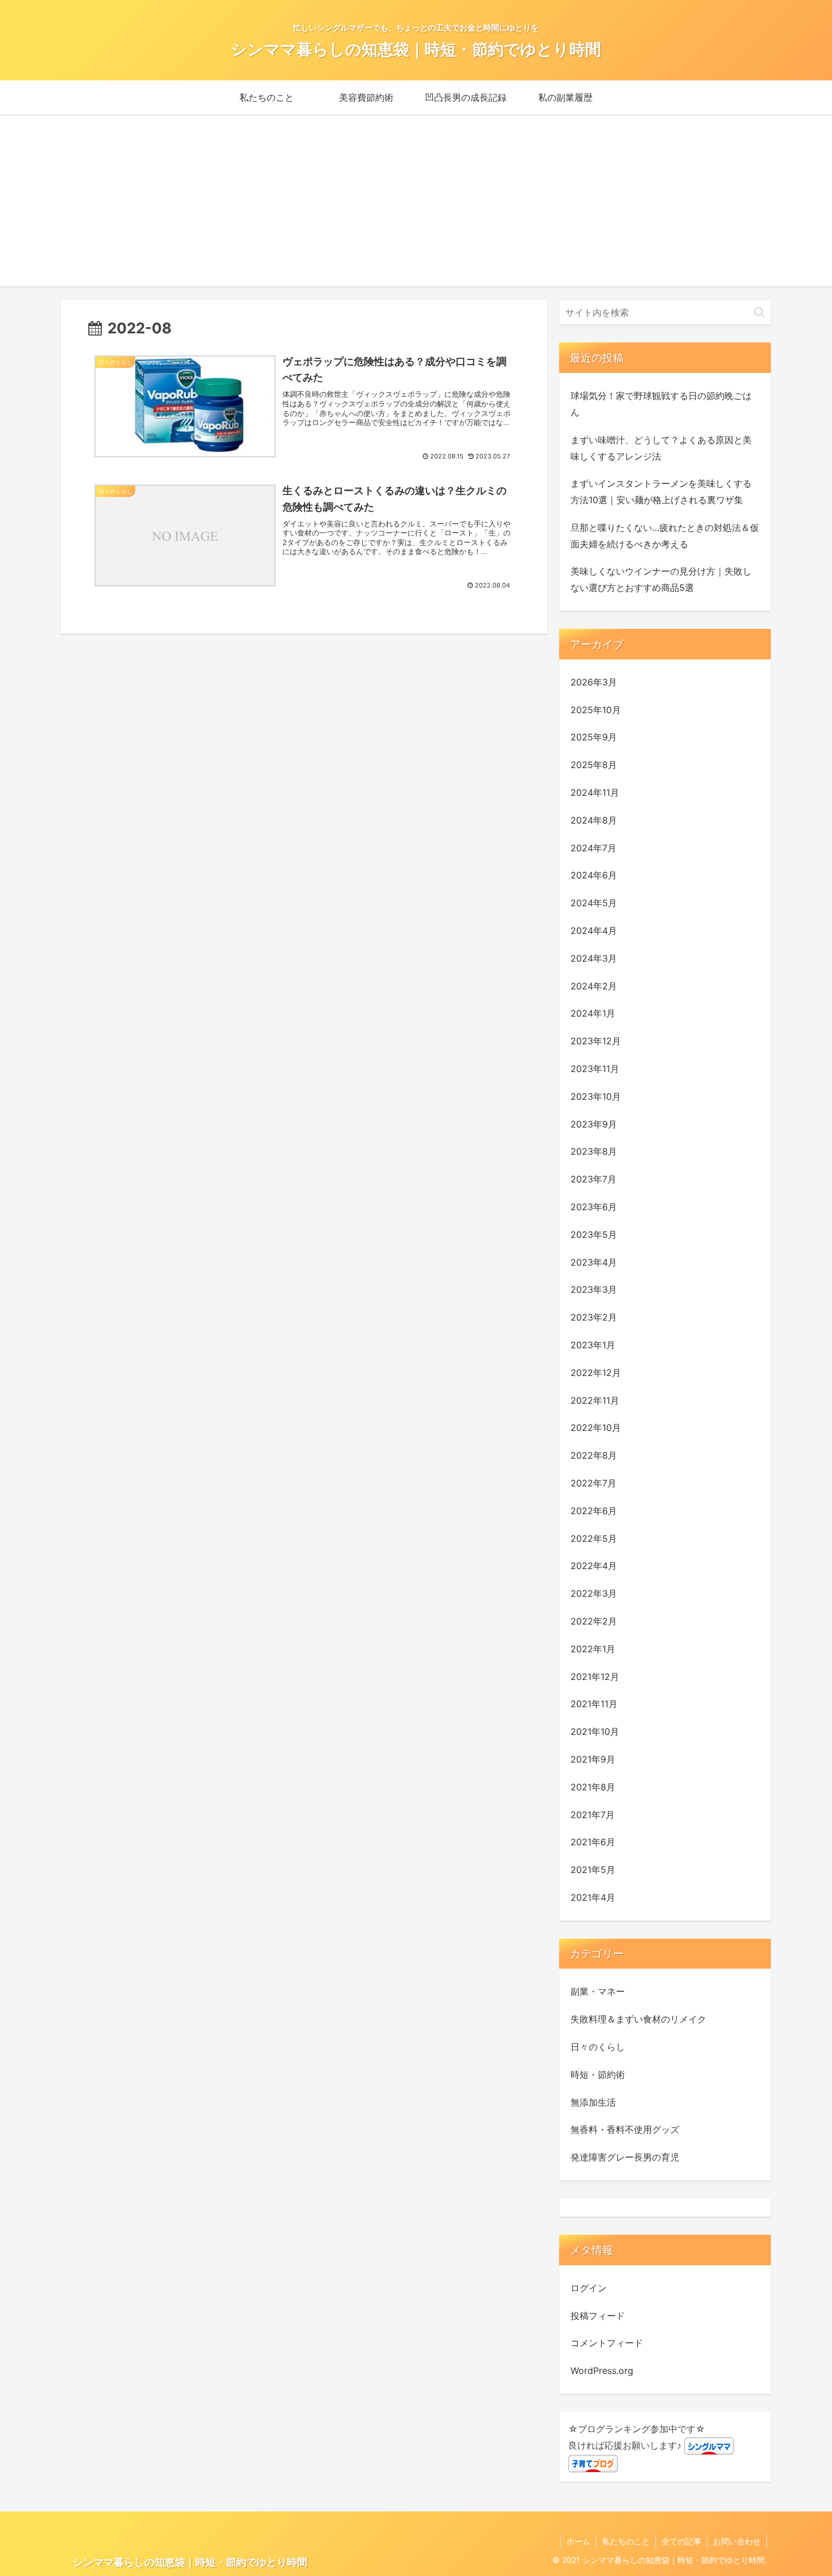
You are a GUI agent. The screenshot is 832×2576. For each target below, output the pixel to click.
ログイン (589, 2288)
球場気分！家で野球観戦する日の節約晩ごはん (661, 404)
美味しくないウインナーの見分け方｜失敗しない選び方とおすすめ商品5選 (661, 579)
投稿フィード (598, 2316)
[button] (759, 312)
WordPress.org (602, 2371)
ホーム (578, 2541)
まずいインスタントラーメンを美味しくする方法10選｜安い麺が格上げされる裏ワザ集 (661, 492)
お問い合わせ (737, 2541)
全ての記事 (681, 2541)
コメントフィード (607, 2343)
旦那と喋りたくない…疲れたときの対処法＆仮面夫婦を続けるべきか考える (665, 536)
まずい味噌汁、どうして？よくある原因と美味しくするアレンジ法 (661, 448)
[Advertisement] (416, 207)
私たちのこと (626, 2541)
